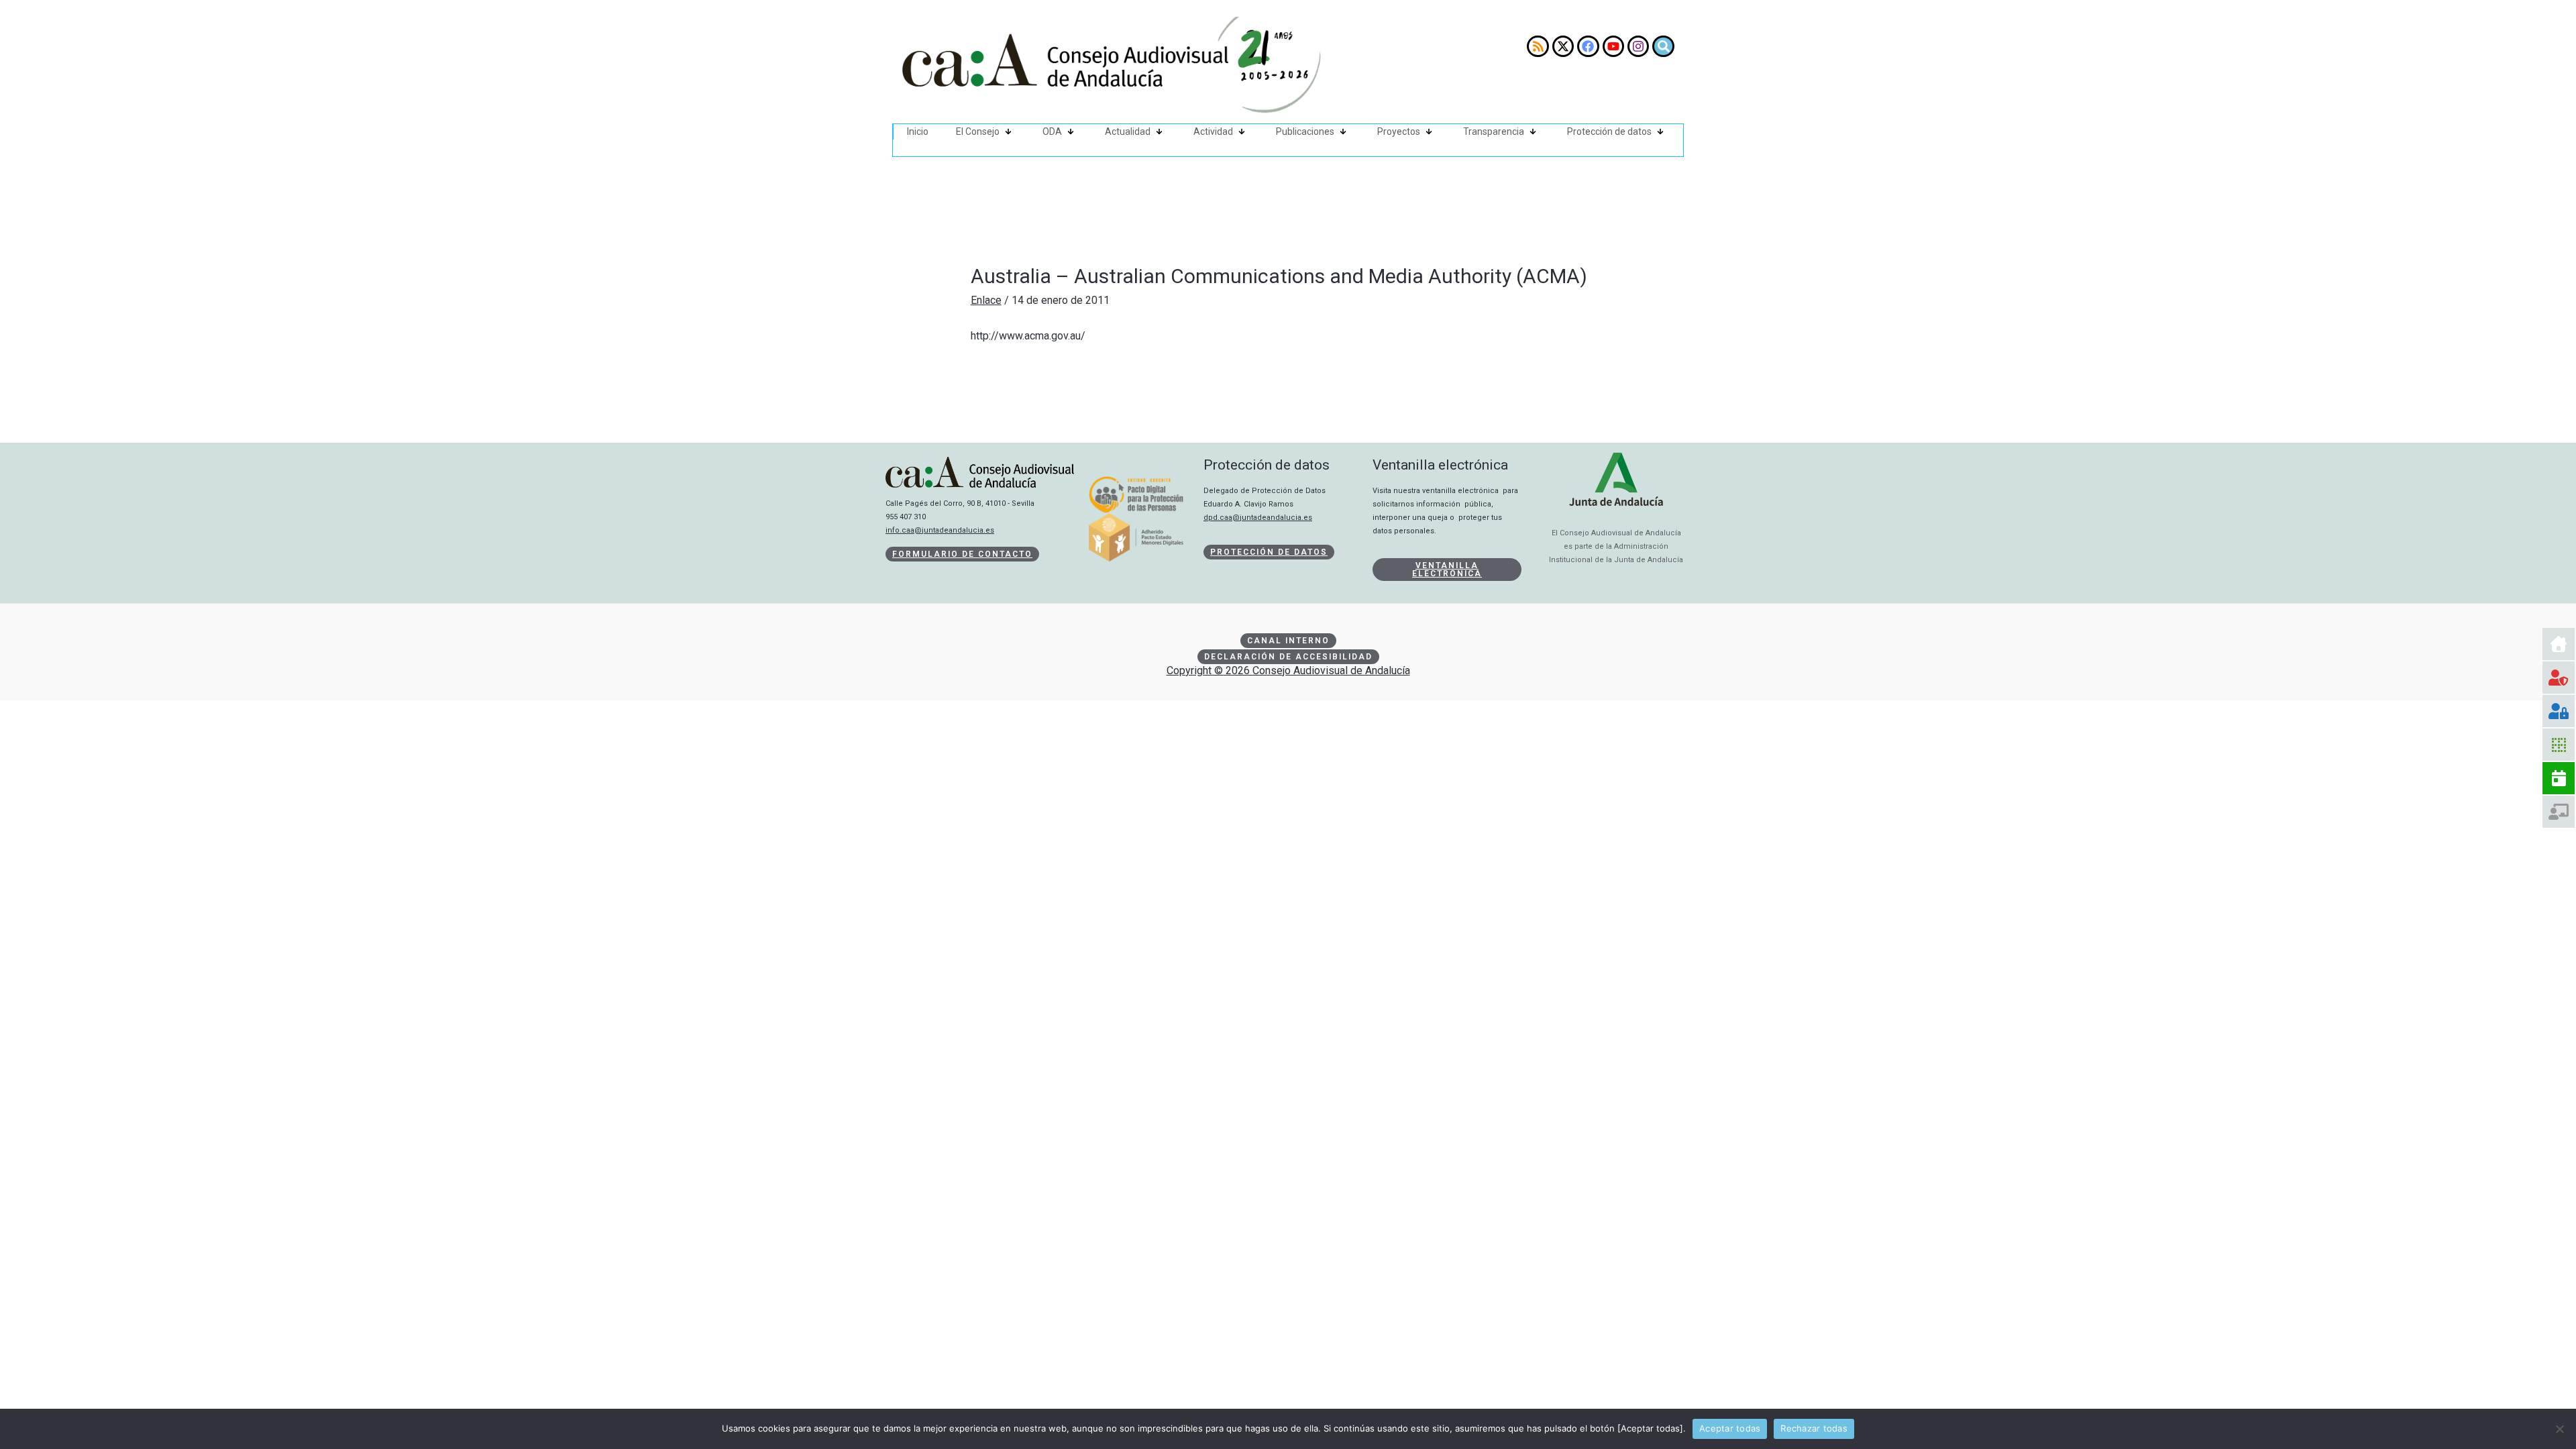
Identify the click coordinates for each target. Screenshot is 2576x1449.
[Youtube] (1613, 46)
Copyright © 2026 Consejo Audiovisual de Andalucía (1288, 670)
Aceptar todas (1730, 1428)
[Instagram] (1638, 46)
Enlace (986, 300)
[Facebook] (1588, 46)
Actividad (1213, 131)
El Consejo (978, 131)
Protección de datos (1609, 131)
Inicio (918, 131)
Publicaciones (1305, 131)
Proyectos (1399, 131)
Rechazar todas (1814, 1428)
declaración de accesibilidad (1288, 657)
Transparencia (1494, 131)
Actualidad (1128, 131)
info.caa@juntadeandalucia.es (940, 530)
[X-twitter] (1563, 46)
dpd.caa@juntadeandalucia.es (1258, 518)
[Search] (1663, 46)
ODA (1052, 131)
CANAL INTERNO (1288, 641)
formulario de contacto (962, 554)
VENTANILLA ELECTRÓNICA (1447, 570)
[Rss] (1538, 46)
